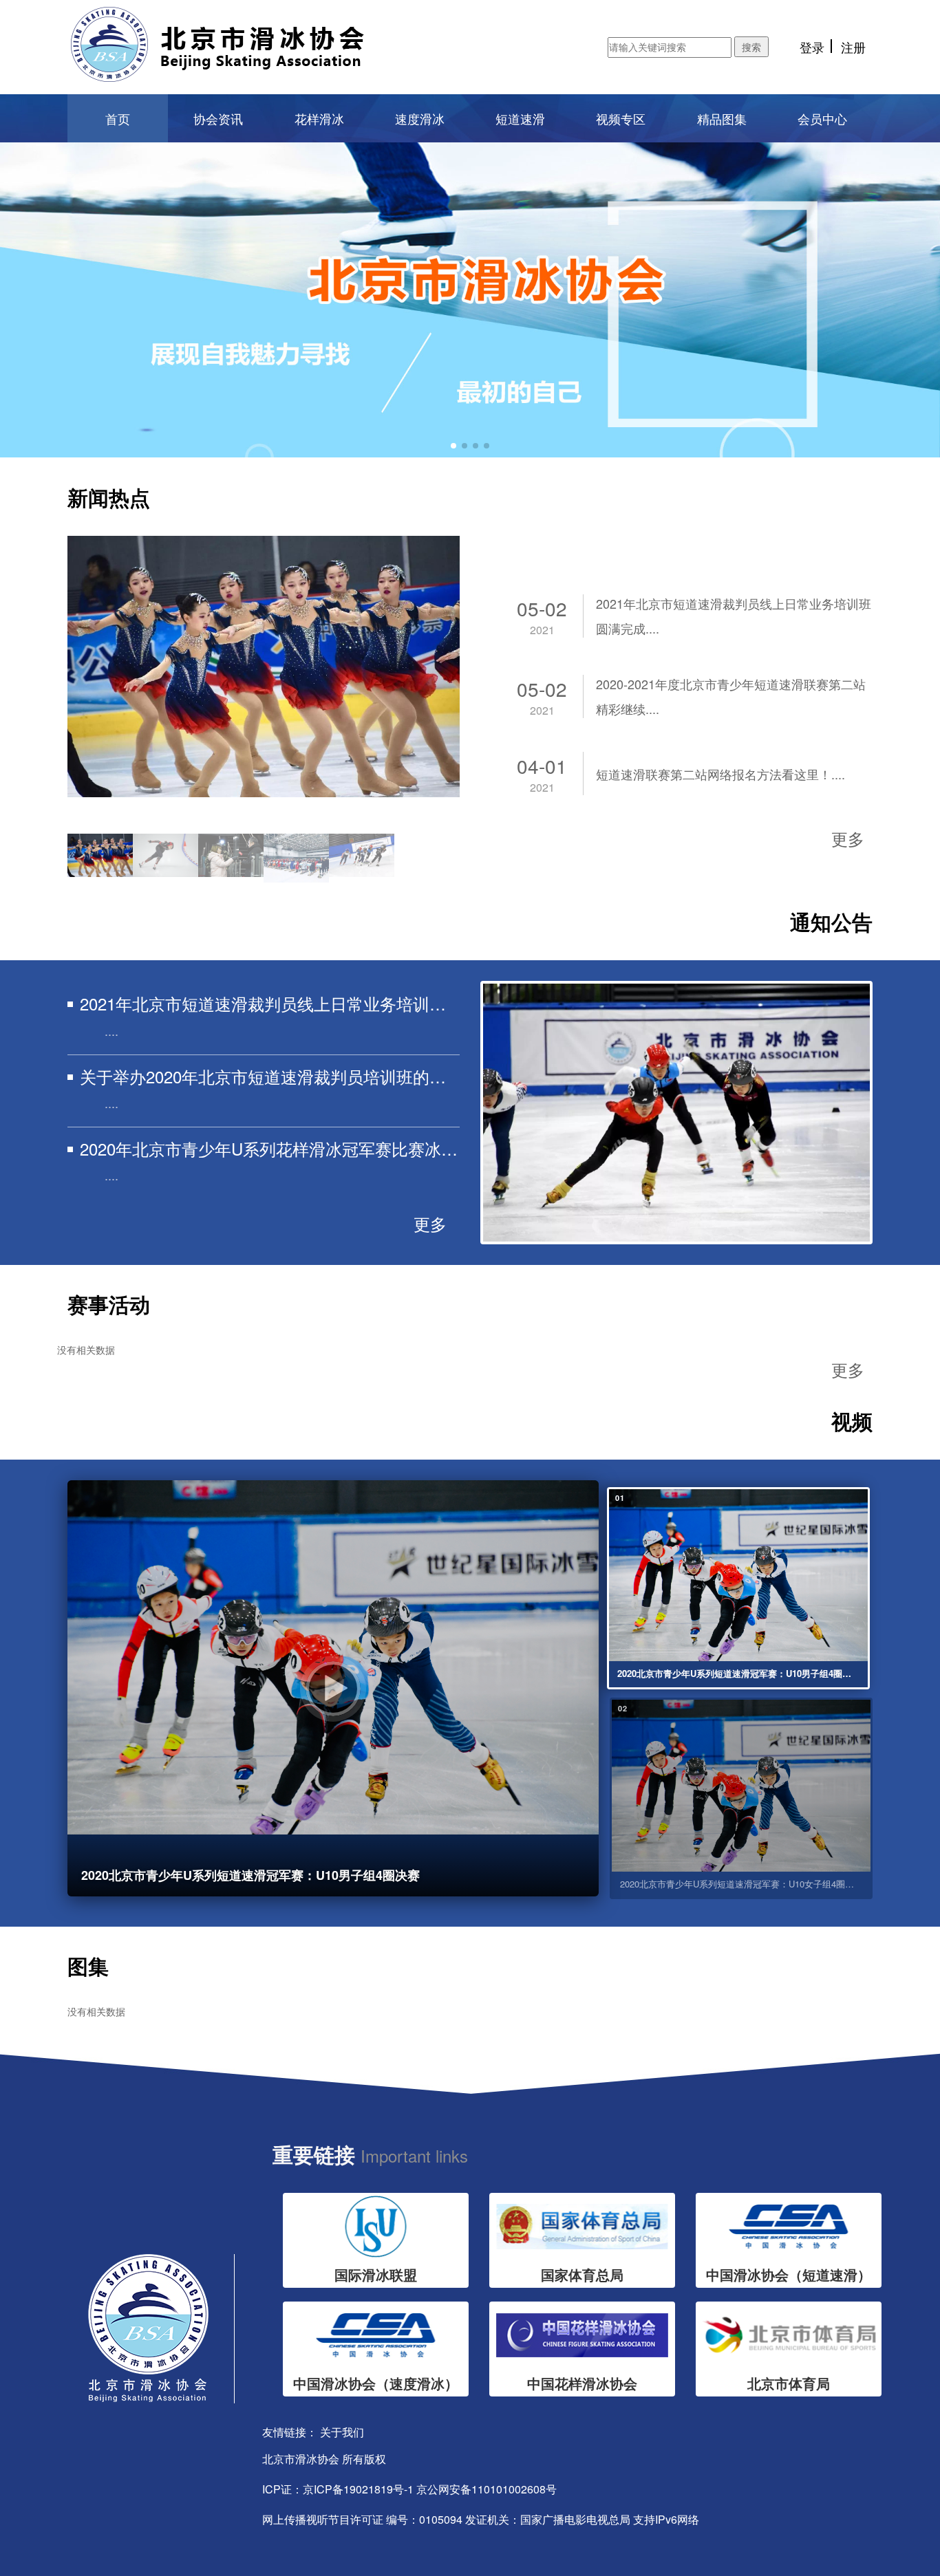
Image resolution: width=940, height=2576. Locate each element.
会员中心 (822, 118)
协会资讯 (218, 118)
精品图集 (722, 118)
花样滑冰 (319, 118)
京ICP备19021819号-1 (358, 2489)
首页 (118, 118)
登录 (812, 47)
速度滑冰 (420, 118)
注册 (853, 47)
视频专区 (621, 118)
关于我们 (342, 2432)
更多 (848, 838)
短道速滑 (520, 118)
